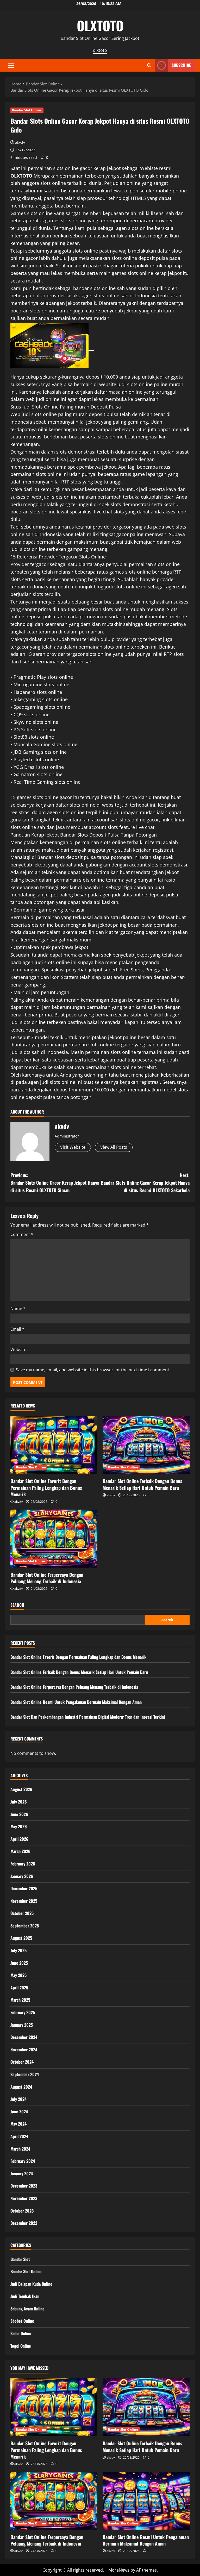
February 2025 (23, 2012)
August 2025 (21, 1938)
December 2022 (24, 2223)
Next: (145, 1183)
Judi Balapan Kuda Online (31, 2284)
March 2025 (20, 2000)
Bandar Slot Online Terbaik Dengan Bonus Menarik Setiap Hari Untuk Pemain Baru (142, 1484)
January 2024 (22, 2173)
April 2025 (19, 1988)
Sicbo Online (21, 2333)
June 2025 (19, 1963)
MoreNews (119, 2570)
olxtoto (100, 50)
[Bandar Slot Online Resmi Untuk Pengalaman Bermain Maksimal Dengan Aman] (146, 2501)
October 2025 (22, 1913)
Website (18, 1349)
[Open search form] (149, 65)
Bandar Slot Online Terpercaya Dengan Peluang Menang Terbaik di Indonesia (47, 1578)
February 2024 (23, 2161)
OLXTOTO (100, 25)
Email (17, 1329)
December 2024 (24, 2037)
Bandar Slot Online (27, 110)
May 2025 (18, 1975)
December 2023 (24, 2186)
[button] (11, 65)
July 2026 (19, 1802)
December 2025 (24, 1888)
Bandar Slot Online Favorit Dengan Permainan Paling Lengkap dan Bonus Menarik (46, 1487)
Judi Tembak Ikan (25, 2296)
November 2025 (24, 1901)
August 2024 (21, 2087)
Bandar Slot (20, 2259)
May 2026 (19, 1826)
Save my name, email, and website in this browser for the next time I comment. (93, 1370)
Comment (22, 1234)
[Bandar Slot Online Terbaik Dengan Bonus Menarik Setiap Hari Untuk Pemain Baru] (146, 1445)
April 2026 (19, 1839)
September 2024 (25, 2074)
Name (18, 1309)
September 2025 (25, 1926)
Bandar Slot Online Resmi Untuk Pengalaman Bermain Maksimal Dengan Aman (76, 1702)
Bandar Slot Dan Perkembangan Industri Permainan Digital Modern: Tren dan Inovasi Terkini (88, 1717)
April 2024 (19, 2136)
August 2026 (21, 1789)
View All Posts (114, 1147)
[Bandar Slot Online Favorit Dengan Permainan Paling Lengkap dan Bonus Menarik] (54, 1445)
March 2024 (20, 2149)
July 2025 (18, 1950)
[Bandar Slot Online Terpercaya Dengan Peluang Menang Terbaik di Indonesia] (54, 1539)
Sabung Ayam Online (27, 2309)
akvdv (20, 142)
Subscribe (181, 65)
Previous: (55, 1183)
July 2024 (18, 2099)
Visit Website (73, 1147)
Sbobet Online (22, 2321)
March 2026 (20, 1851)
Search (17, 1605)
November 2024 (24, 2050)
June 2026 (19, 1814)
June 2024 (19, 2112)
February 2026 (23, 1864)
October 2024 (22, 2062)
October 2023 (22, 2211)
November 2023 (24, 2198)
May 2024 (18, 2124)
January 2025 (22, 2025)
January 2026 (22, 1876)
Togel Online (21, 2346)
